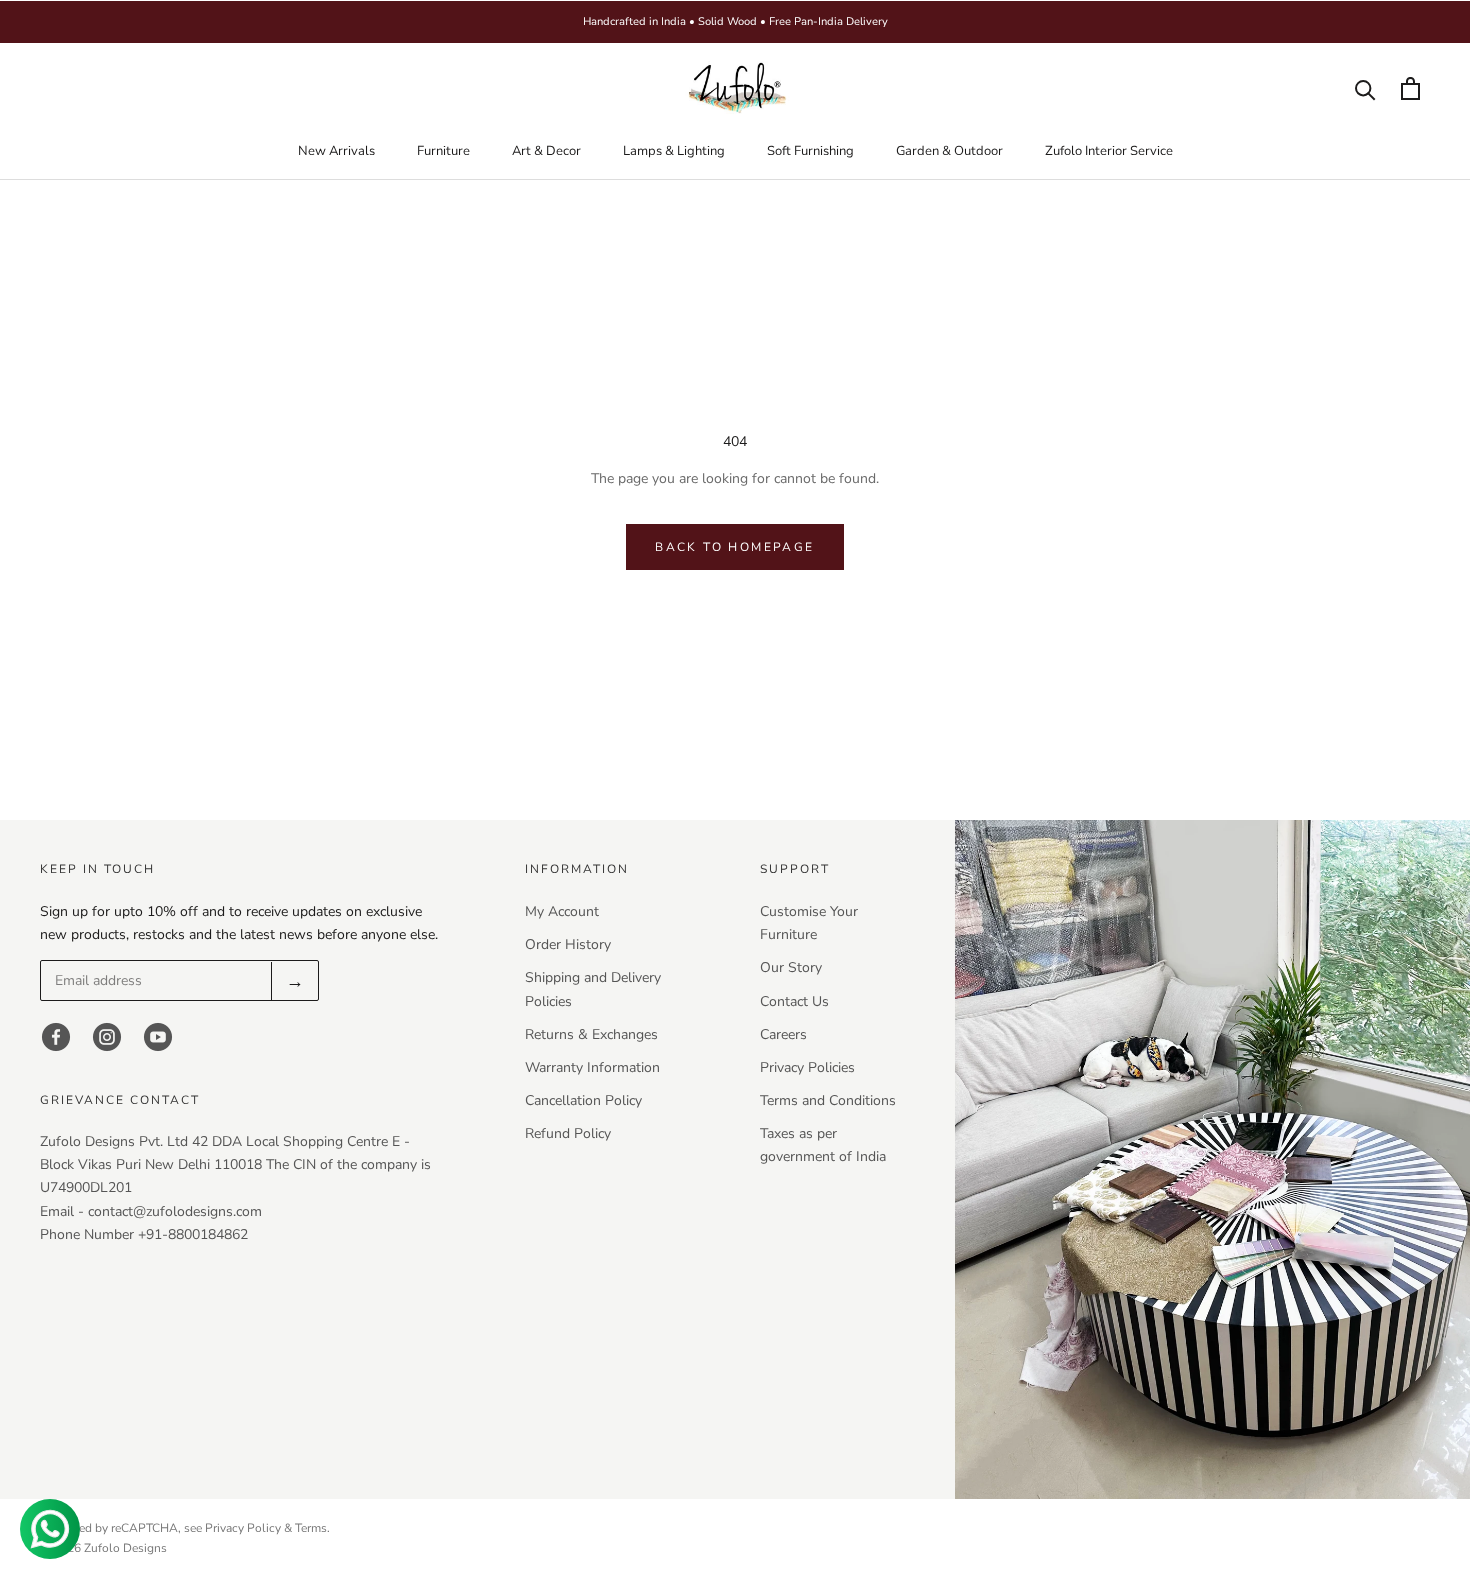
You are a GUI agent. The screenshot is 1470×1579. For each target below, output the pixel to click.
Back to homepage (734, 547)
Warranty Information (592, 1067)
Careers (783, 1034)
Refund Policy (568, 1133)
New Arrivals (336, 151)
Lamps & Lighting (674, 151)
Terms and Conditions (828, 1100)
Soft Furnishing (810, 151)
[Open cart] (1410, 88)
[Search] (1365, 88)
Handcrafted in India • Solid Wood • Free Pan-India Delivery (735, 21)
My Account (562, 911)
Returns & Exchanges (591, 1034)
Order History (568, 944)
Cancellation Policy (583, 1100)
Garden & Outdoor (949, 151)
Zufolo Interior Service (1109, 151)
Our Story (791, 967)
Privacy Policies (807, 1067)
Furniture (443, 151)
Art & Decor (546, 151)
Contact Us (794, 1001)
